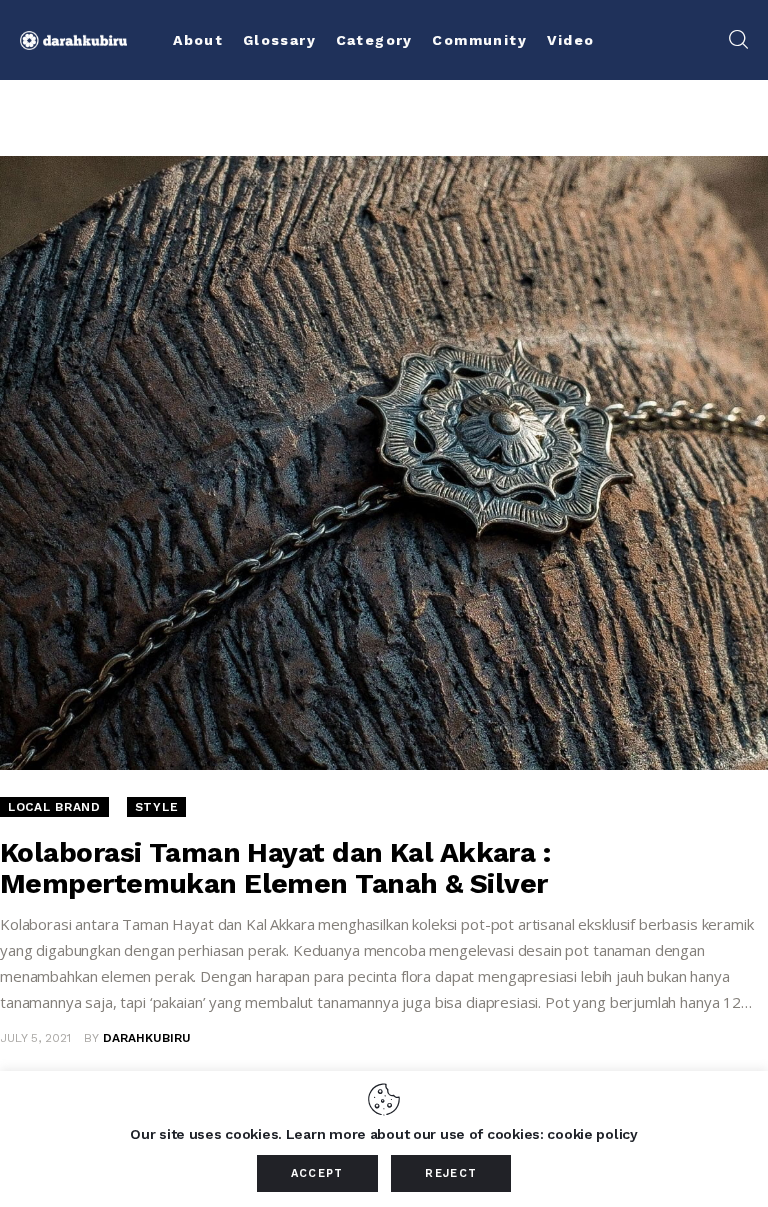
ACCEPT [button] (317, 1173)
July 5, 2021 (35, 1038)
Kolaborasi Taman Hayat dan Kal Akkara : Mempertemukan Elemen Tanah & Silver (275, 868)
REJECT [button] (451, 1173)
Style (157, 807)
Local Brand (54, 807)
